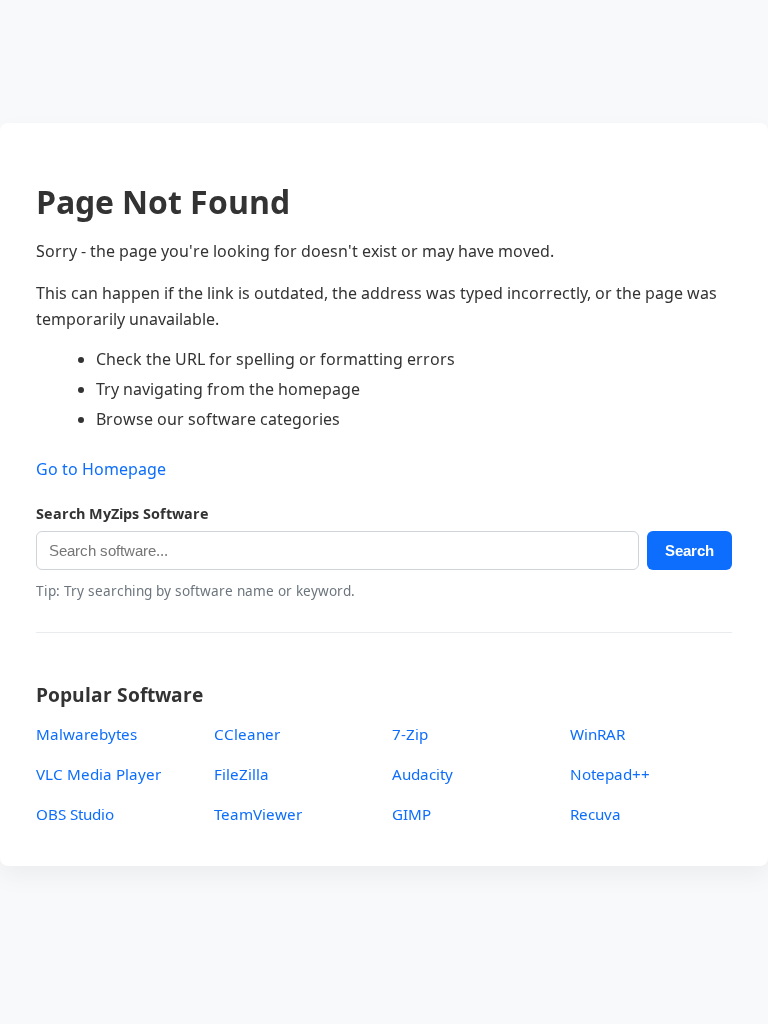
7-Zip (410, 734)
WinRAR (597, 734)
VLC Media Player (98, 774)
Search (689, 550)
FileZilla (241, 774)
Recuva (595, 814)
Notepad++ (610, 774)
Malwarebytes (86, 734)
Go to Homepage (101, 469)
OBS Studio (75, 814)
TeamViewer (258, 814)
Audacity (422, 774)
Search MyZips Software (122, 513)
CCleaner (247, 734)
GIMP (411, 814)
